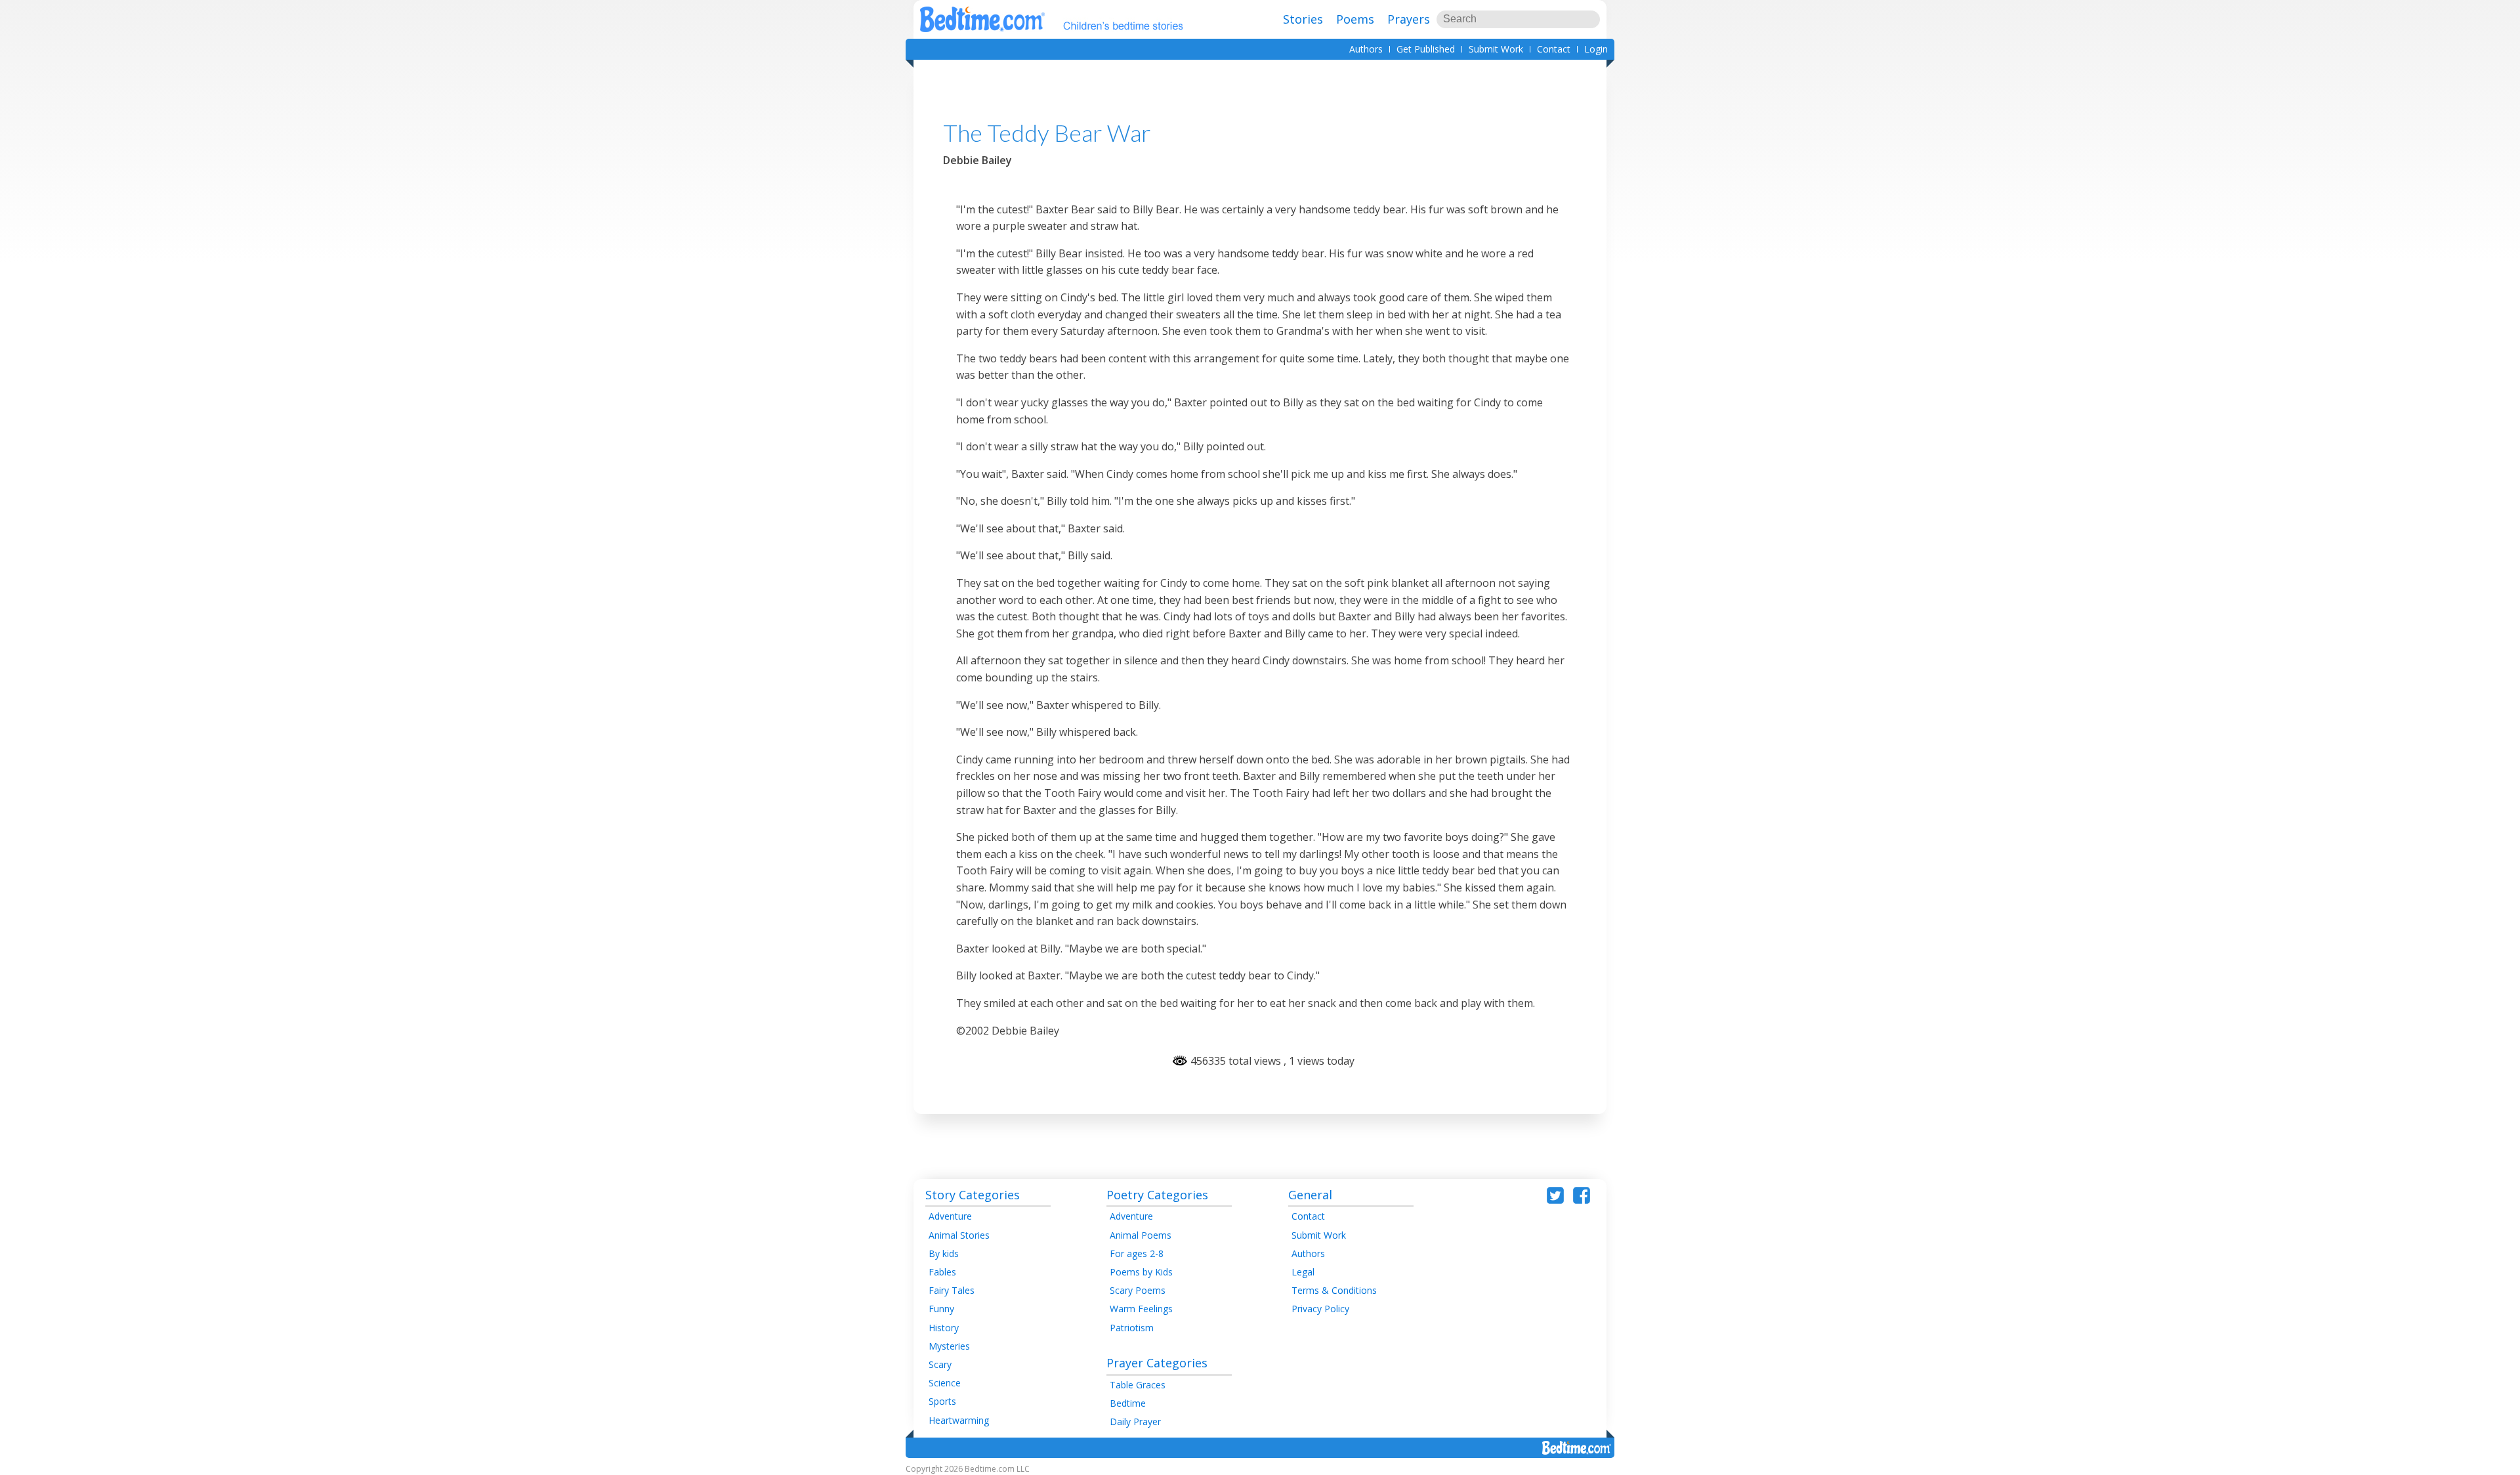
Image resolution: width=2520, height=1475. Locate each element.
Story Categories (973, 1195)
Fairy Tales (952, 1290)
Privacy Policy (1320, 1309)
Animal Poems (1141, 1235)
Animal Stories (959, 1235)
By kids (944, 1253)
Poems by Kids (1141, 1272)
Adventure (950, 1216)
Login (1596, 49)
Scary (940, 1364)
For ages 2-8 (1137, 1253)
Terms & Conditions (1334, 1290)
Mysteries (949, 1346)
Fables (942, 1272)
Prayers (1409, 19)
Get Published (1426, 49)
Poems (1355, 19)
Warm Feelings (1141, 1309)
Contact (1554, 49)
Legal (1303, 1272)
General (1310, 1195)
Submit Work (1496, 49)
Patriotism (1132, 1328)
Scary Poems (1138, 1290)
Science (945, 1383)
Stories (1303, 19)
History (944, 1328)
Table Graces (1138, 1385)
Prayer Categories (1157, 1363)
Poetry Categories (1157, 1195)
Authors (1366, 49)
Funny (941, 1309)
